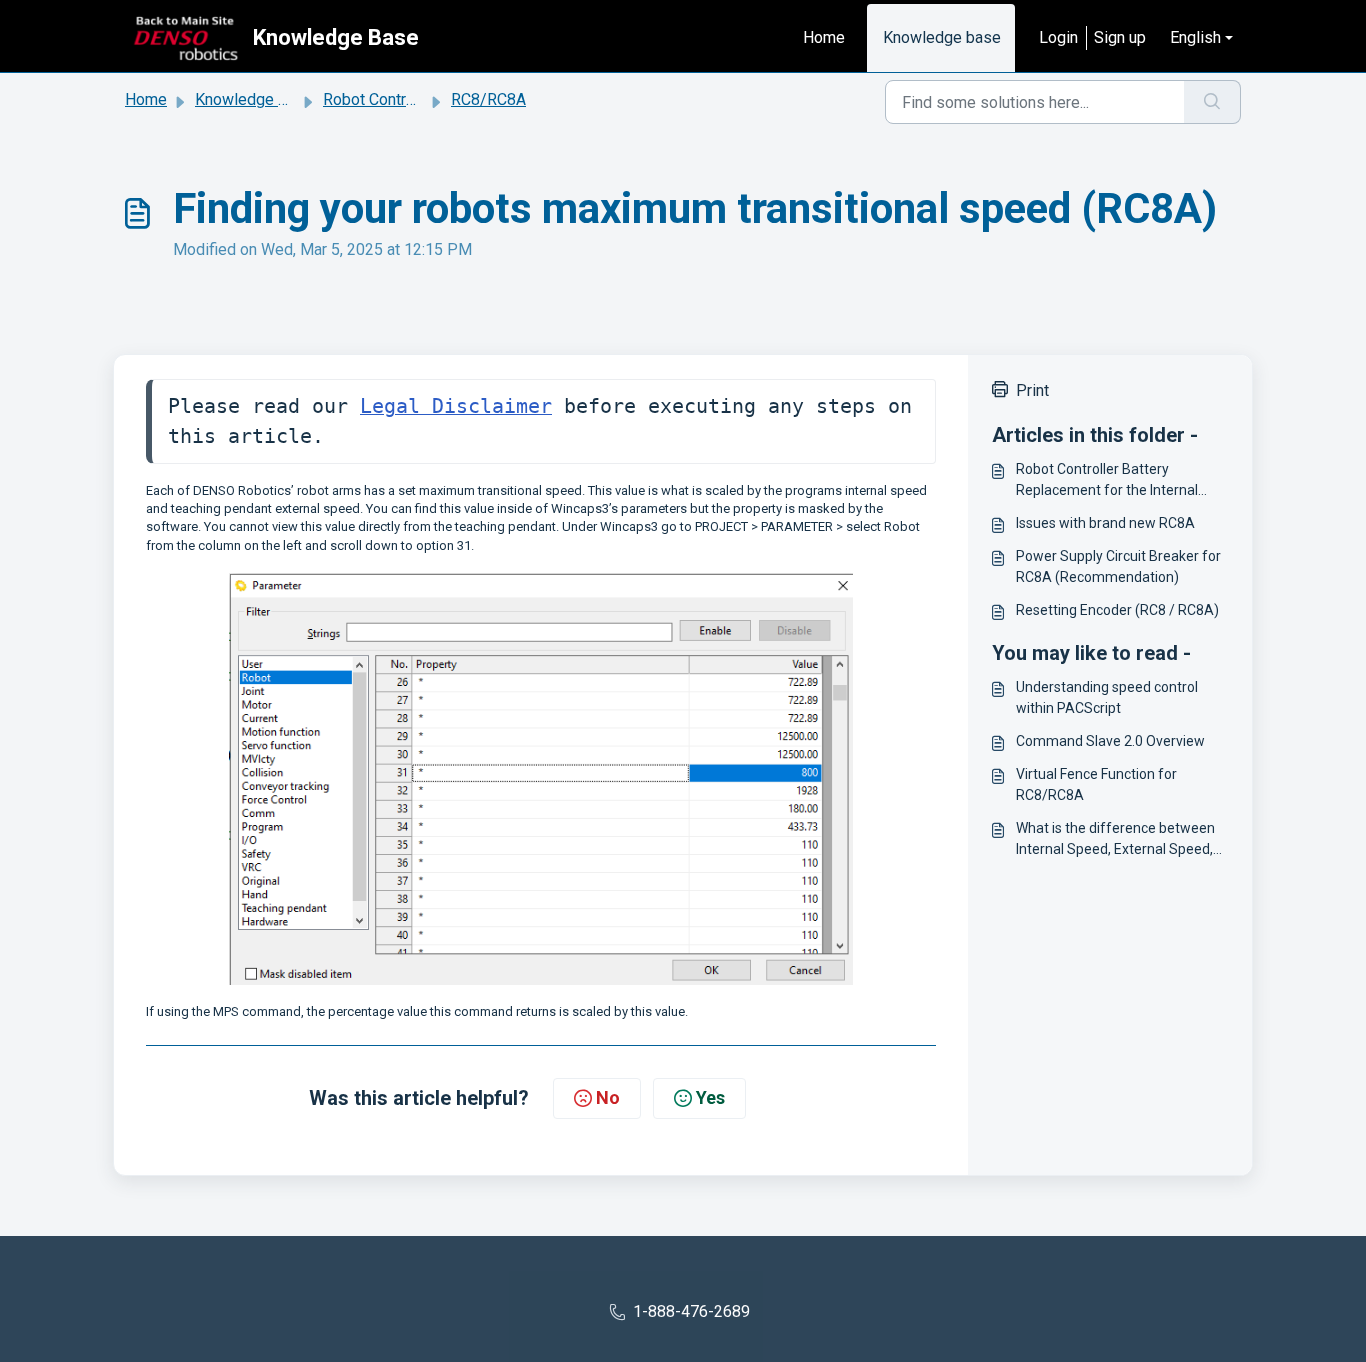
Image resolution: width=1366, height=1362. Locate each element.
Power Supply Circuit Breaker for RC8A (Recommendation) (1118, 566)
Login (1058, 37)
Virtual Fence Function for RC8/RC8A (1096, 784)
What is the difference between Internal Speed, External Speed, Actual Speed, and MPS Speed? (1115, 840)
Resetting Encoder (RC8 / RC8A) (1117, 610)
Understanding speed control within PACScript (1107, 697)
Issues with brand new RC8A (1105, 523)
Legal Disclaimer (456, 406)
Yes (710, 1097)
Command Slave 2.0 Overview (1110, 741)
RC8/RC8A (488, 99)
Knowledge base (942, 37)
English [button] (1195, 37)
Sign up (1120, 37)
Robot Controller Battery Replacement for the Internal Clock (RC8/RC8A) (1107, 481)
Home (824, 37)
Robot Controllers (384, 99)
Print (1032, 390)
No (608, 1097)
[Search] (1212, 102)
